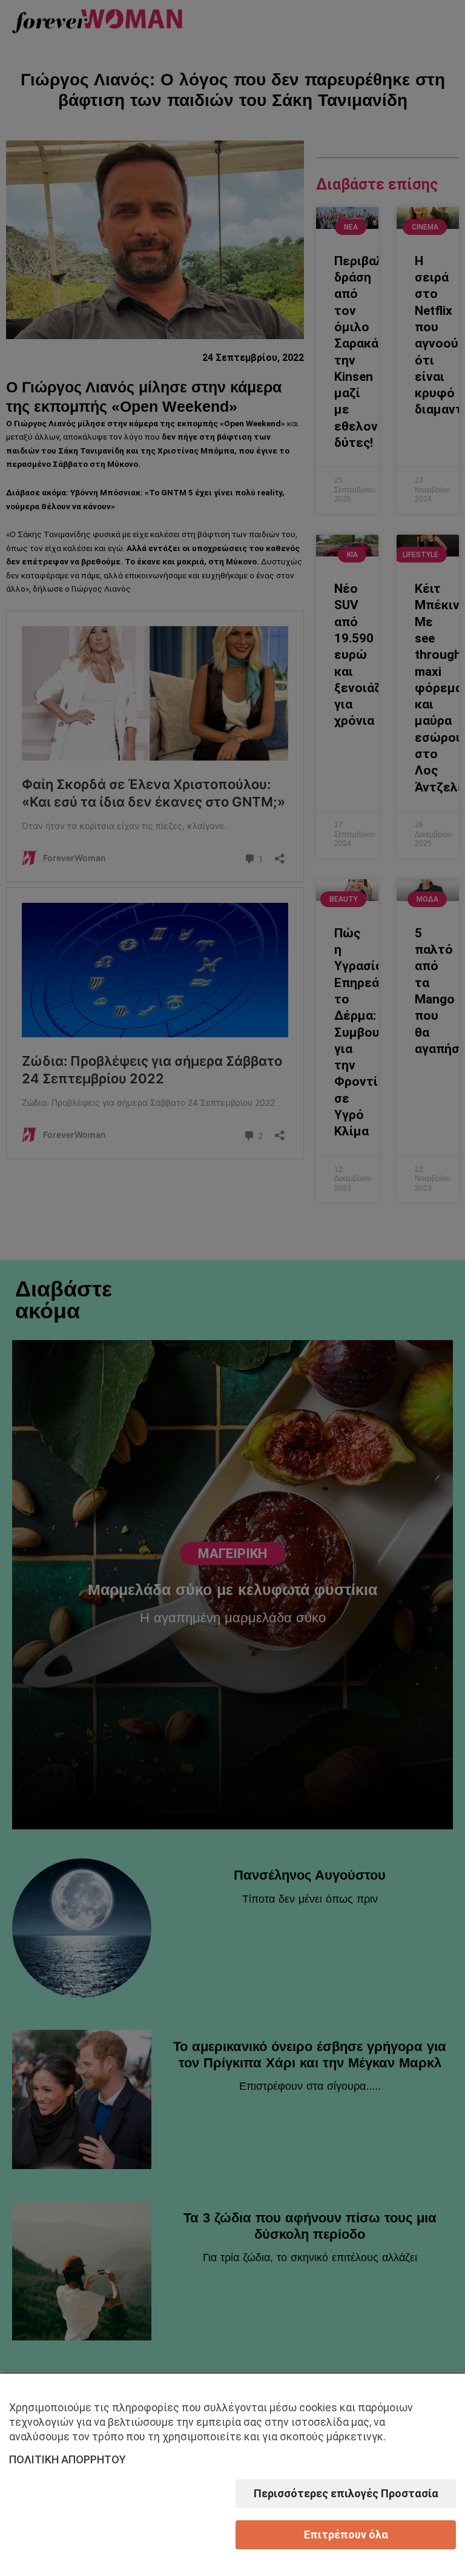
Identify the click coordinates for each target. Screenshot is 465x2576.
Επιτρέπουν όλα (346, 2535)
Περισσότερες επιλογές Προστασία (346, 2493)
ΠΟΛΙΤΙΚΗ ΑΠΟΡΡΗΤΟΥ (68, 2459)
